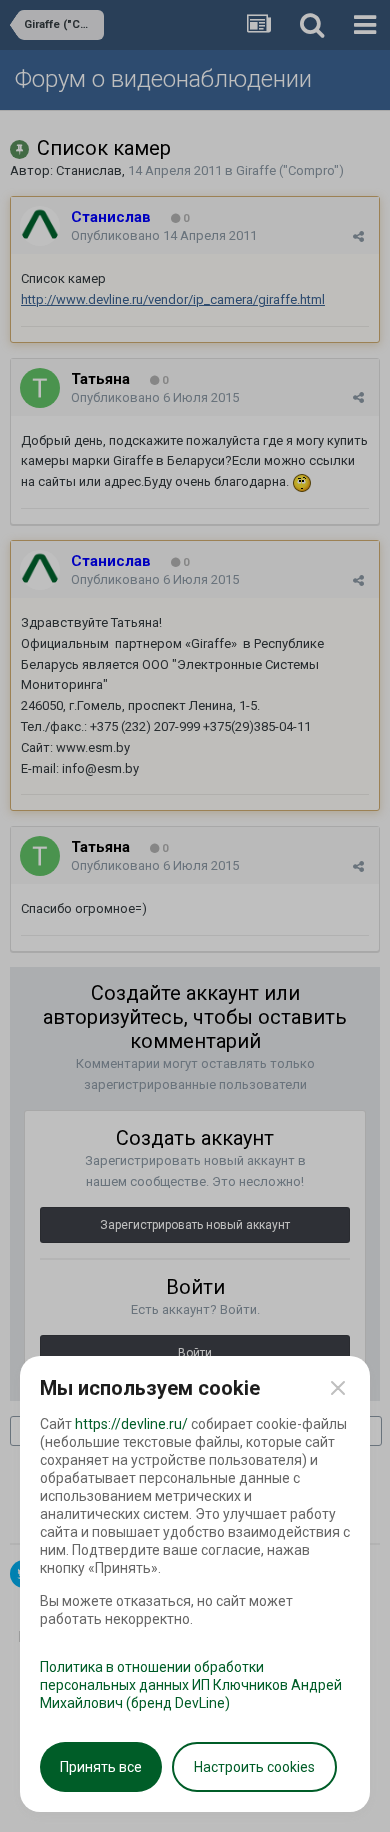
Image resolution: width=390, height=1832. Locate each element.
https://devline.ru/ (131, 1424)
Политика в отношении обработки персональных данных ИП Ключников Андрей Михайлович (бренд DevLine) (191, 1685)
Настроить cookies (254, 1767)
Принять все (101, 1767)
